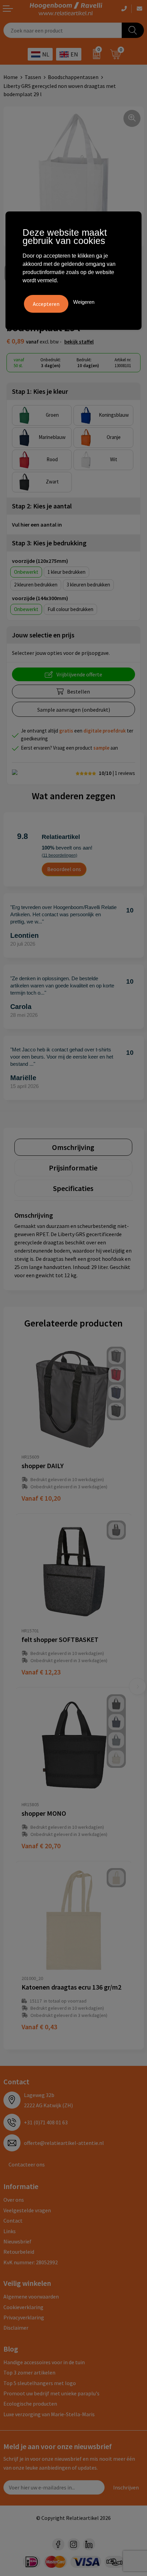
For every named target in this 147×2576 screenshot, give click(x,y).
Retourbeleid (19, 2252)
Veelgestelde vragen (27, 2210)
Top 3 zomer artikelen (29, 2372)
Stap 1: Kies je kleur (40, 391)
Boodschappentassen (73, 77)
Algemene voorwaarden (31, 2296)
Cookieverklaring (23, 2307)
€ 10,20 (41, 1498)
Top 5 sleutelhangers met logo (40, 2383)
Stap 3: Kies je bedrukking (49, 543)
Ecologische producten (30, 2404)
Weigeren (84, 302)
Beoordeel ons (64, 869)
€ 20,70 (41, 1846)
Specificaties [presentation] (73, 1188)
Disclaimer (16, 2328)
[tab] (73, 1147)
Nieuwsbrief (17, 2241)
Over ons (14, 2200)
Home (11, 77)
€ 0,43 (39, 2027)
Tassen (33, 77)
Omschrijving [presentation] (73, 1147)
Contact (13, 2221)
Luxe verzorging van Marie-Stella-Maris (49, 2414)
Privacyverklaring (24, 2317)
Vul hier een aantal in (37, 525)
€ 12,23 (41, 1672)
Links (10, 2231)
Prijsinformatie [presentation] (73, 1168)
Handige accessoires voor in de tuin (44, 2362)
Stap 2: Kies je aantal (42, 506)
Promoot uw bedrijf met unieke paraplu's (51, 2393)
